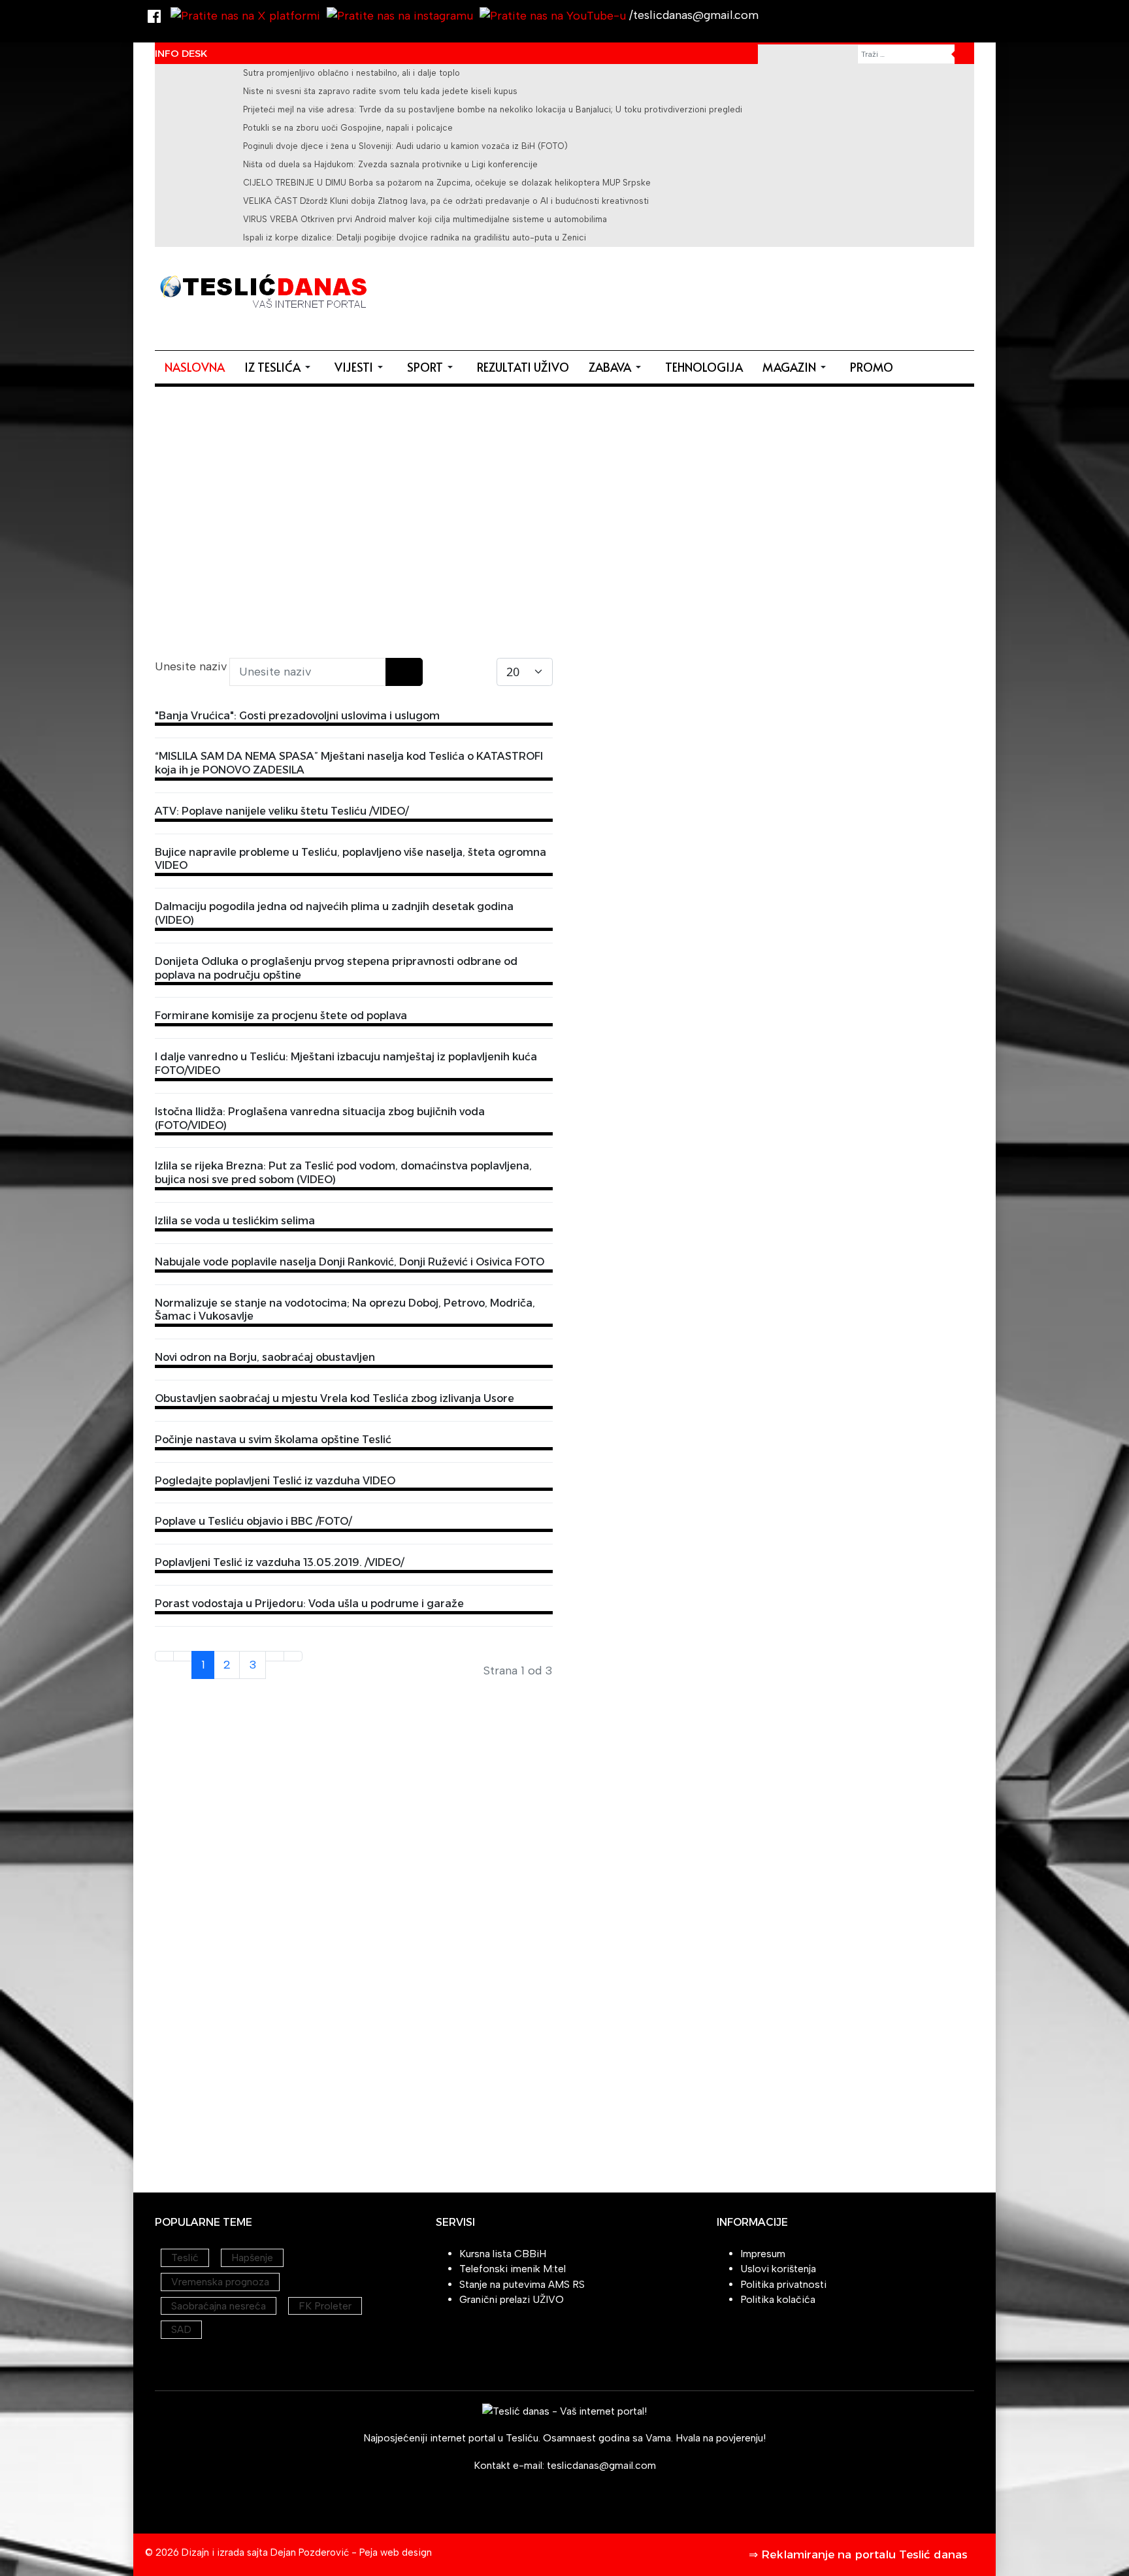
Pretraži (964, 54)
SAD (181, 2329)
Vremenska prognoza (220, 2282)
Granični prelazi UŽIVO (512, 2299)
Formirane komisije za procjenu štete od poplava (281, 1016)
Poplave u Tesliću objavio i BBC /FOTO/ (253, 1521)
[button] (280, 367)
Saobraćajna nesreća (219, 2306)
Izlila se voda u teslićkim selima (235, 1221)
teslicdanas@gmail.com (601, 2465)
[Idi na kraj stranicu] (293, 1656)
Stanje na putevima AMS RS (522, 2284)
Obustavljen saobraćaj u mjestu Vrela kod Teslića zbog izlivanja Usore (335, 1398)
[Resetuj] (413, 672)
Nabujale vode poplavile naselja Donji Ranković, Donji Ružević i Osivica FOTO (350, 1262)
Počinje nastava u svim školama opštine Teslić (273, 1440)
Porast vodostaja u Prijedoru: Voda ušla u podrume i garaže (309, 1604)
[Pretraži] (395, 672)
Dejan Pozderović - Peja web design (351, 2552)
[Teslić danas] (263, 289)
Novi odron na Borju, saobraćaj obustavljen (265, 1357)
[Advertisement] (736, 296)
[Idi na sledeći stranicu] (275, 1656)
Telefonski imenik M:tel (513, 2269)
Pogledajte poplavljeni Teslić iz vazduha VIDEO (275, 1481)
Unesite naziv (192, 666)
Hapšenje (252, 2258)
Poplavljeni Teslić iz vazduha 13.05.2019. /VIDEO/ (279, 1562)
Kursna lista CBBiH (503, 2254)
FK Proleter (325, 2306)
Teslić (185, 2258)
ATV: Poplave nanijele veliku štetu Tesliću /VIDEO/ (282, 811)
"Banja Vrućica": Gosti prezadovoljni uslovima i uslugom (297, 716)
